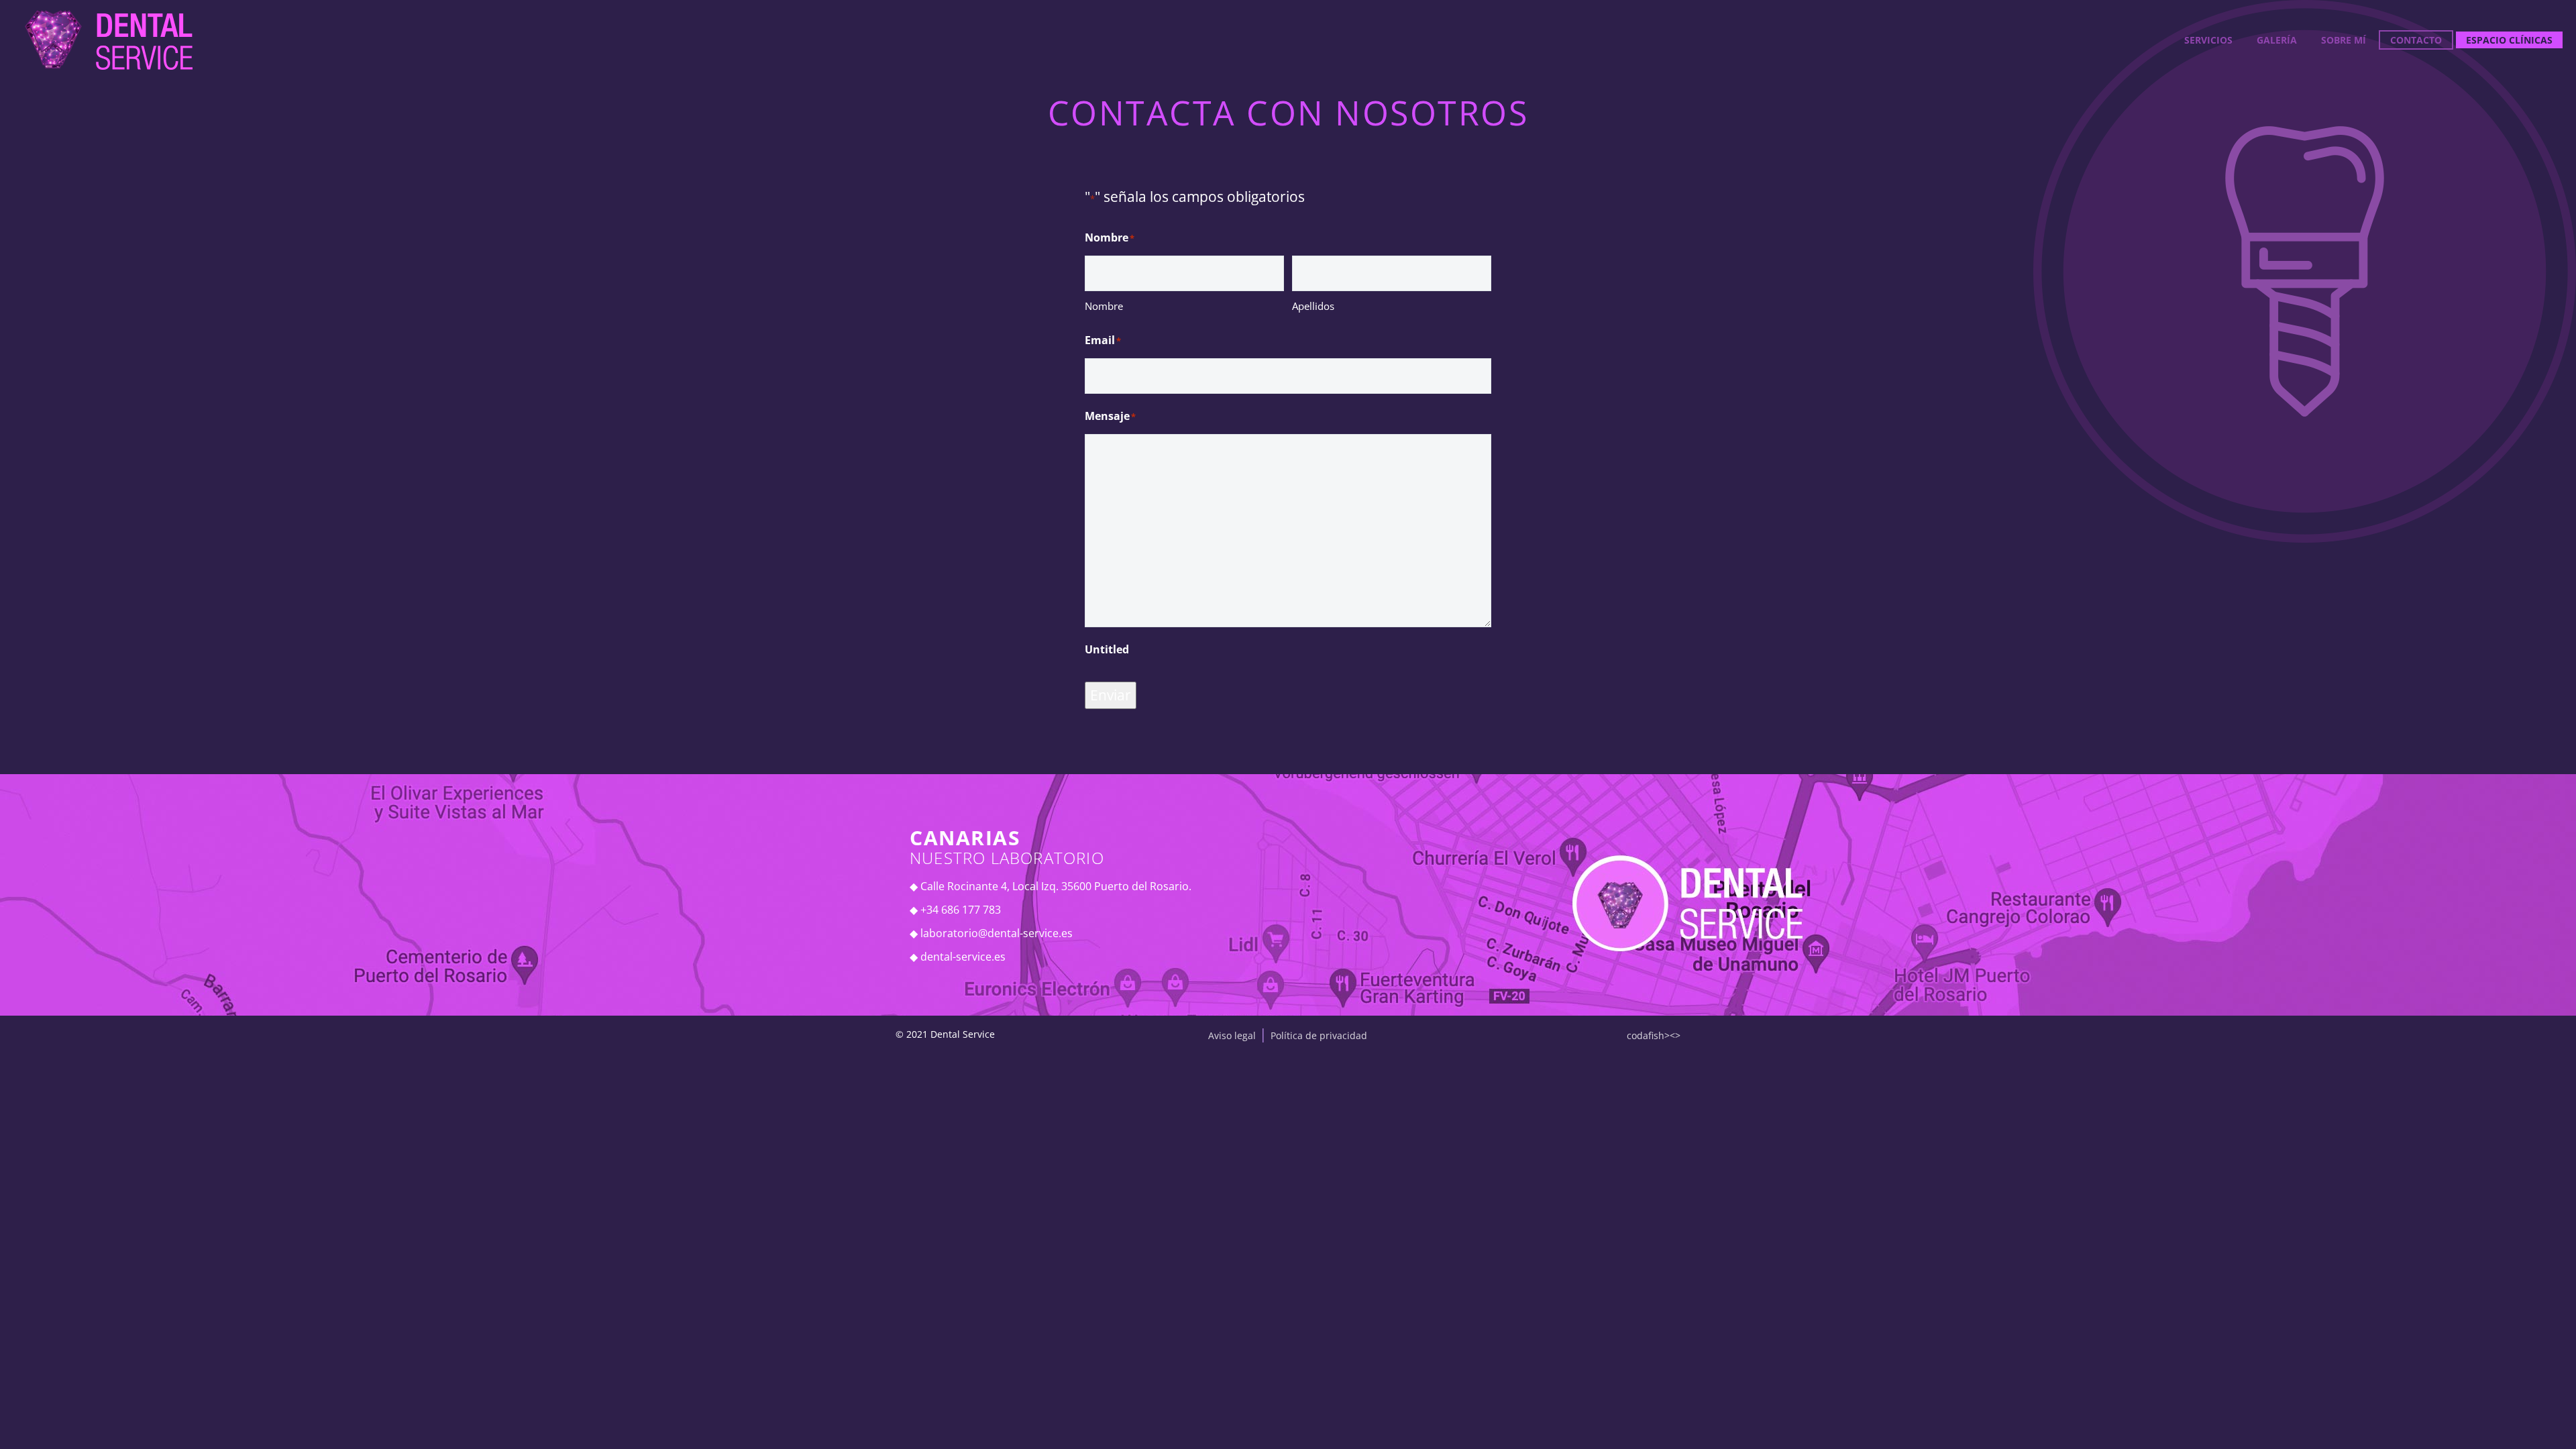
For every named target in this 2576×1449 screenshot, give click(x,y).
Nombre (1104, 306)
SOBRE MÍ (2344, 40)
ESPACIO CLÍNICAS (2509, 40)
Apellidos (1313, 306)
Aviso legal (1232, 1035)
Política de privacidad (1319, 1035)
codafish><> (1654, 1035)
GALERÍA (2277, 40)
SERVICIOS (2208, 40)
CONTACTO (2416, 40)
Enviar (1111, 695)
